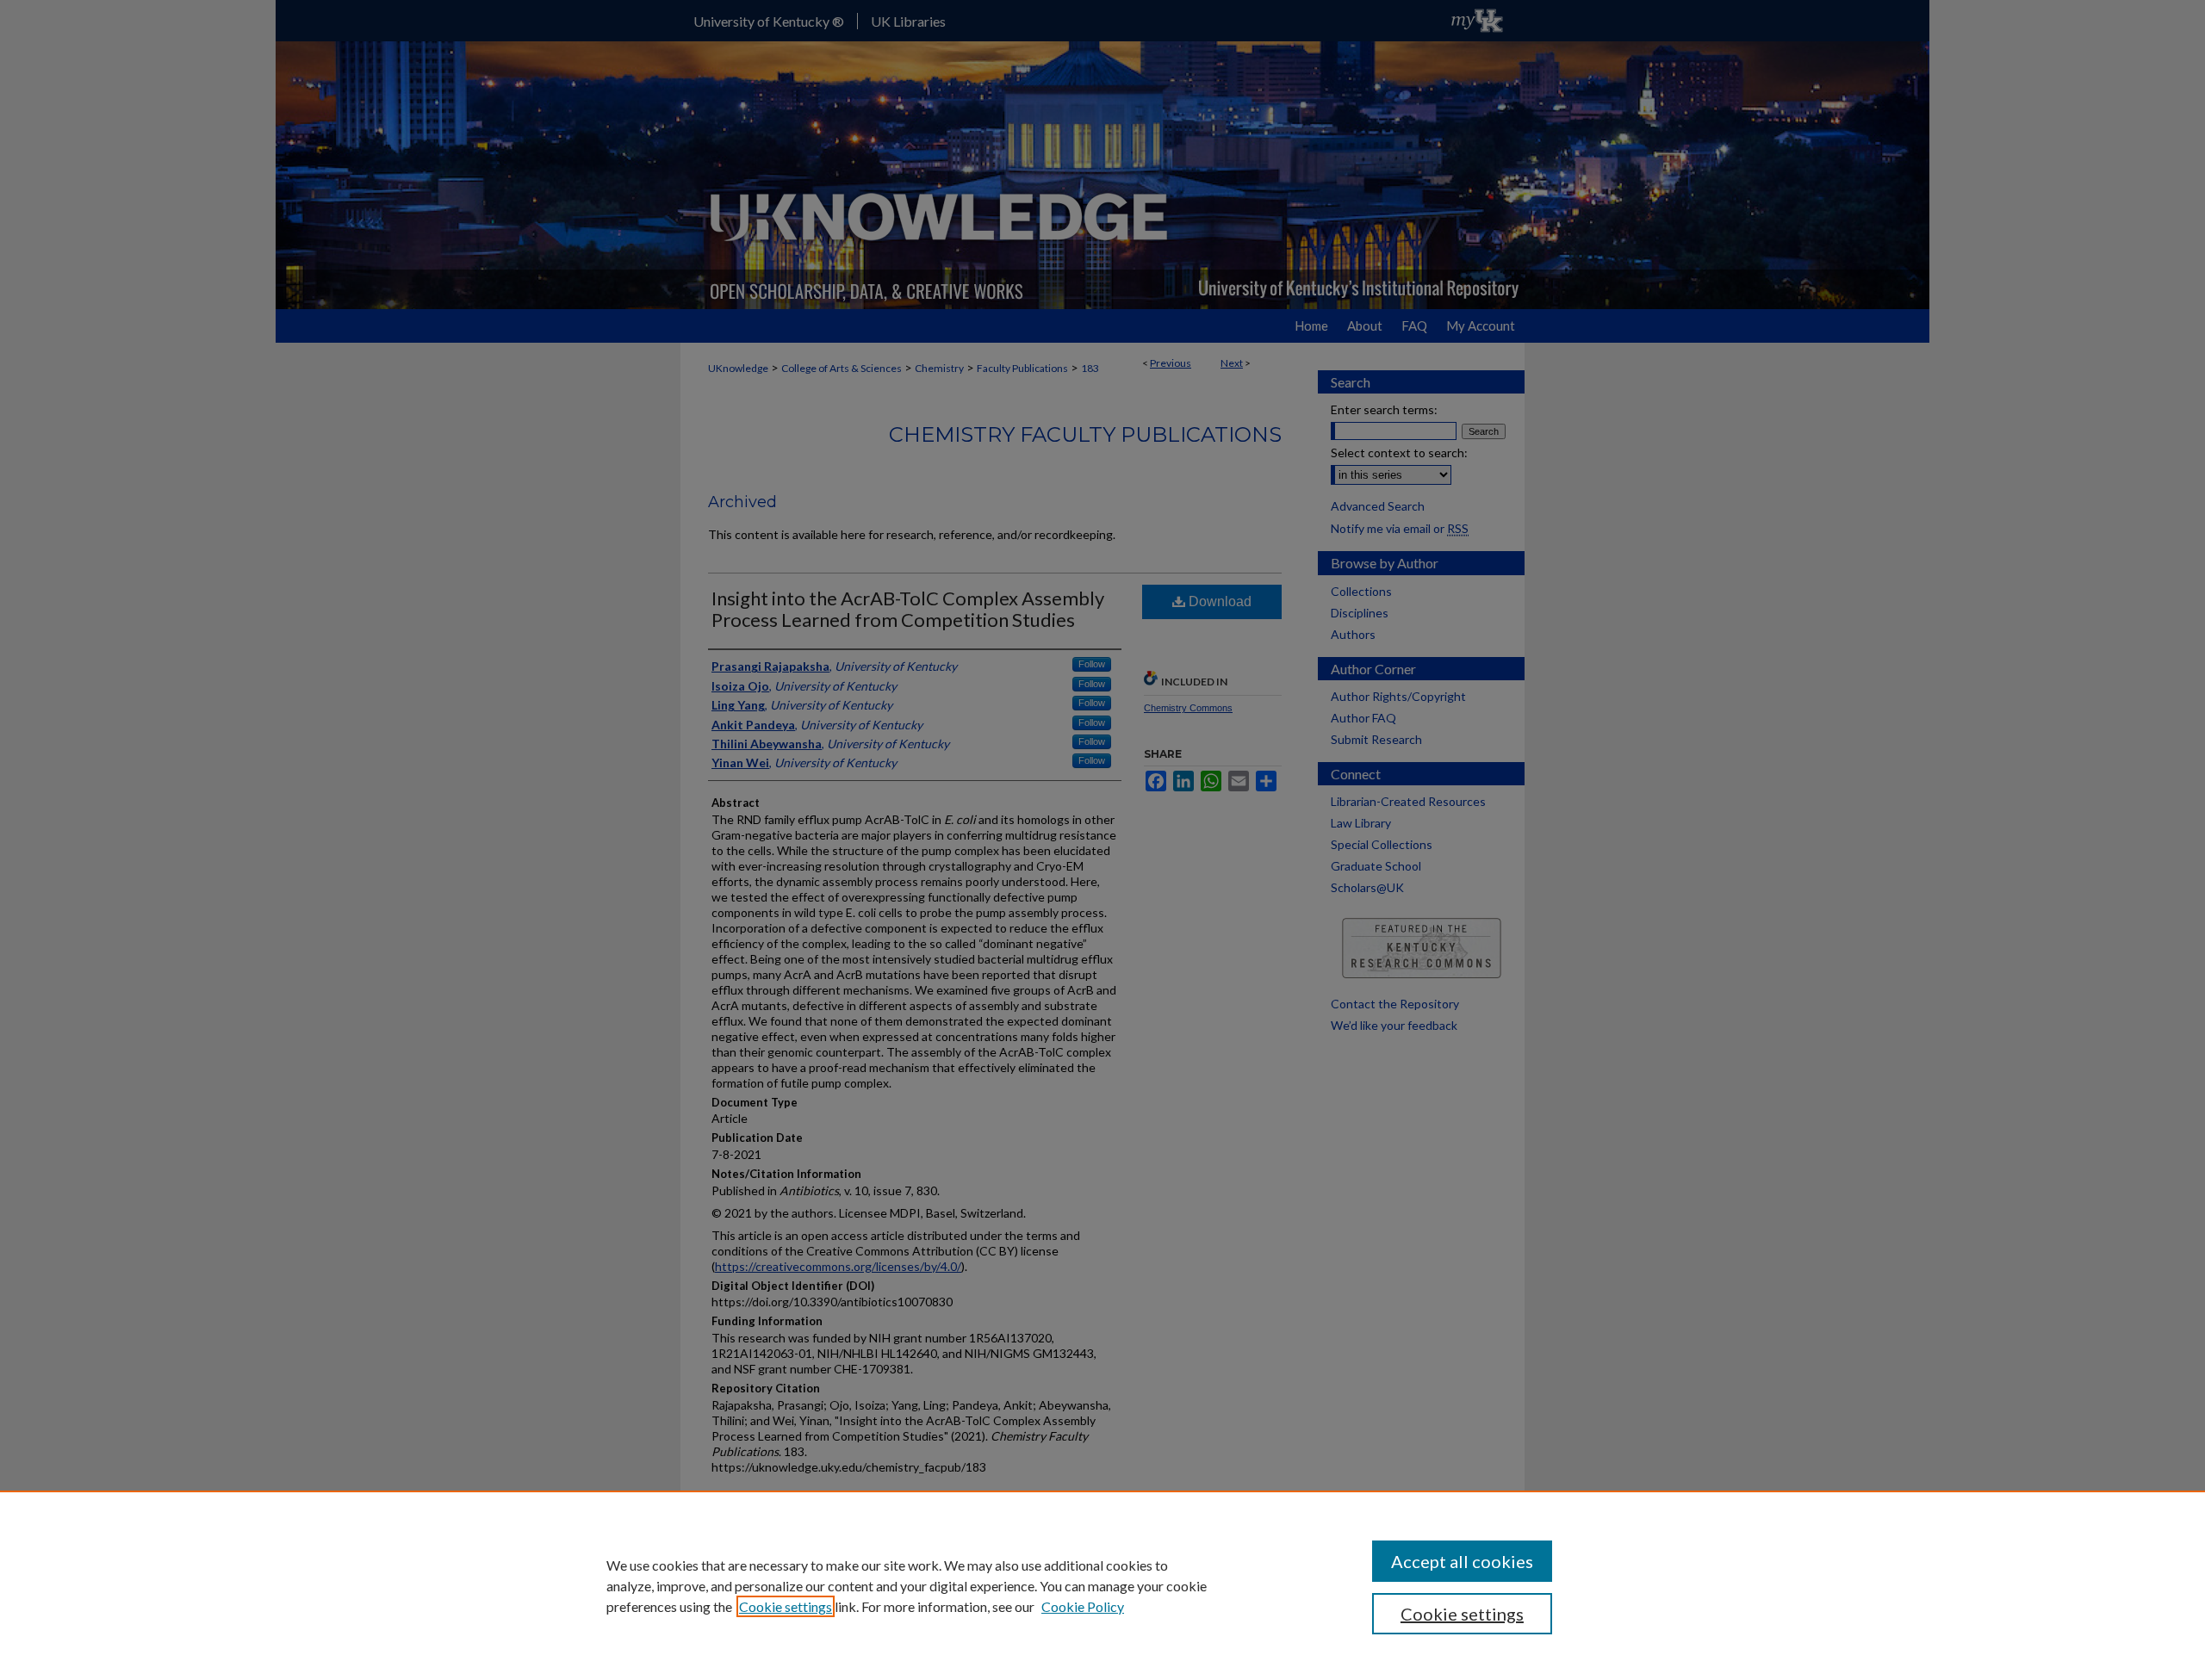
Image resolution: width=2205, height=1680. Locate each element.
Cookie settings (786, 1606)
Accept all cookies (1462, 1561)
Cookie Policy (1083, 1606)
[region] (1102, 1585)
